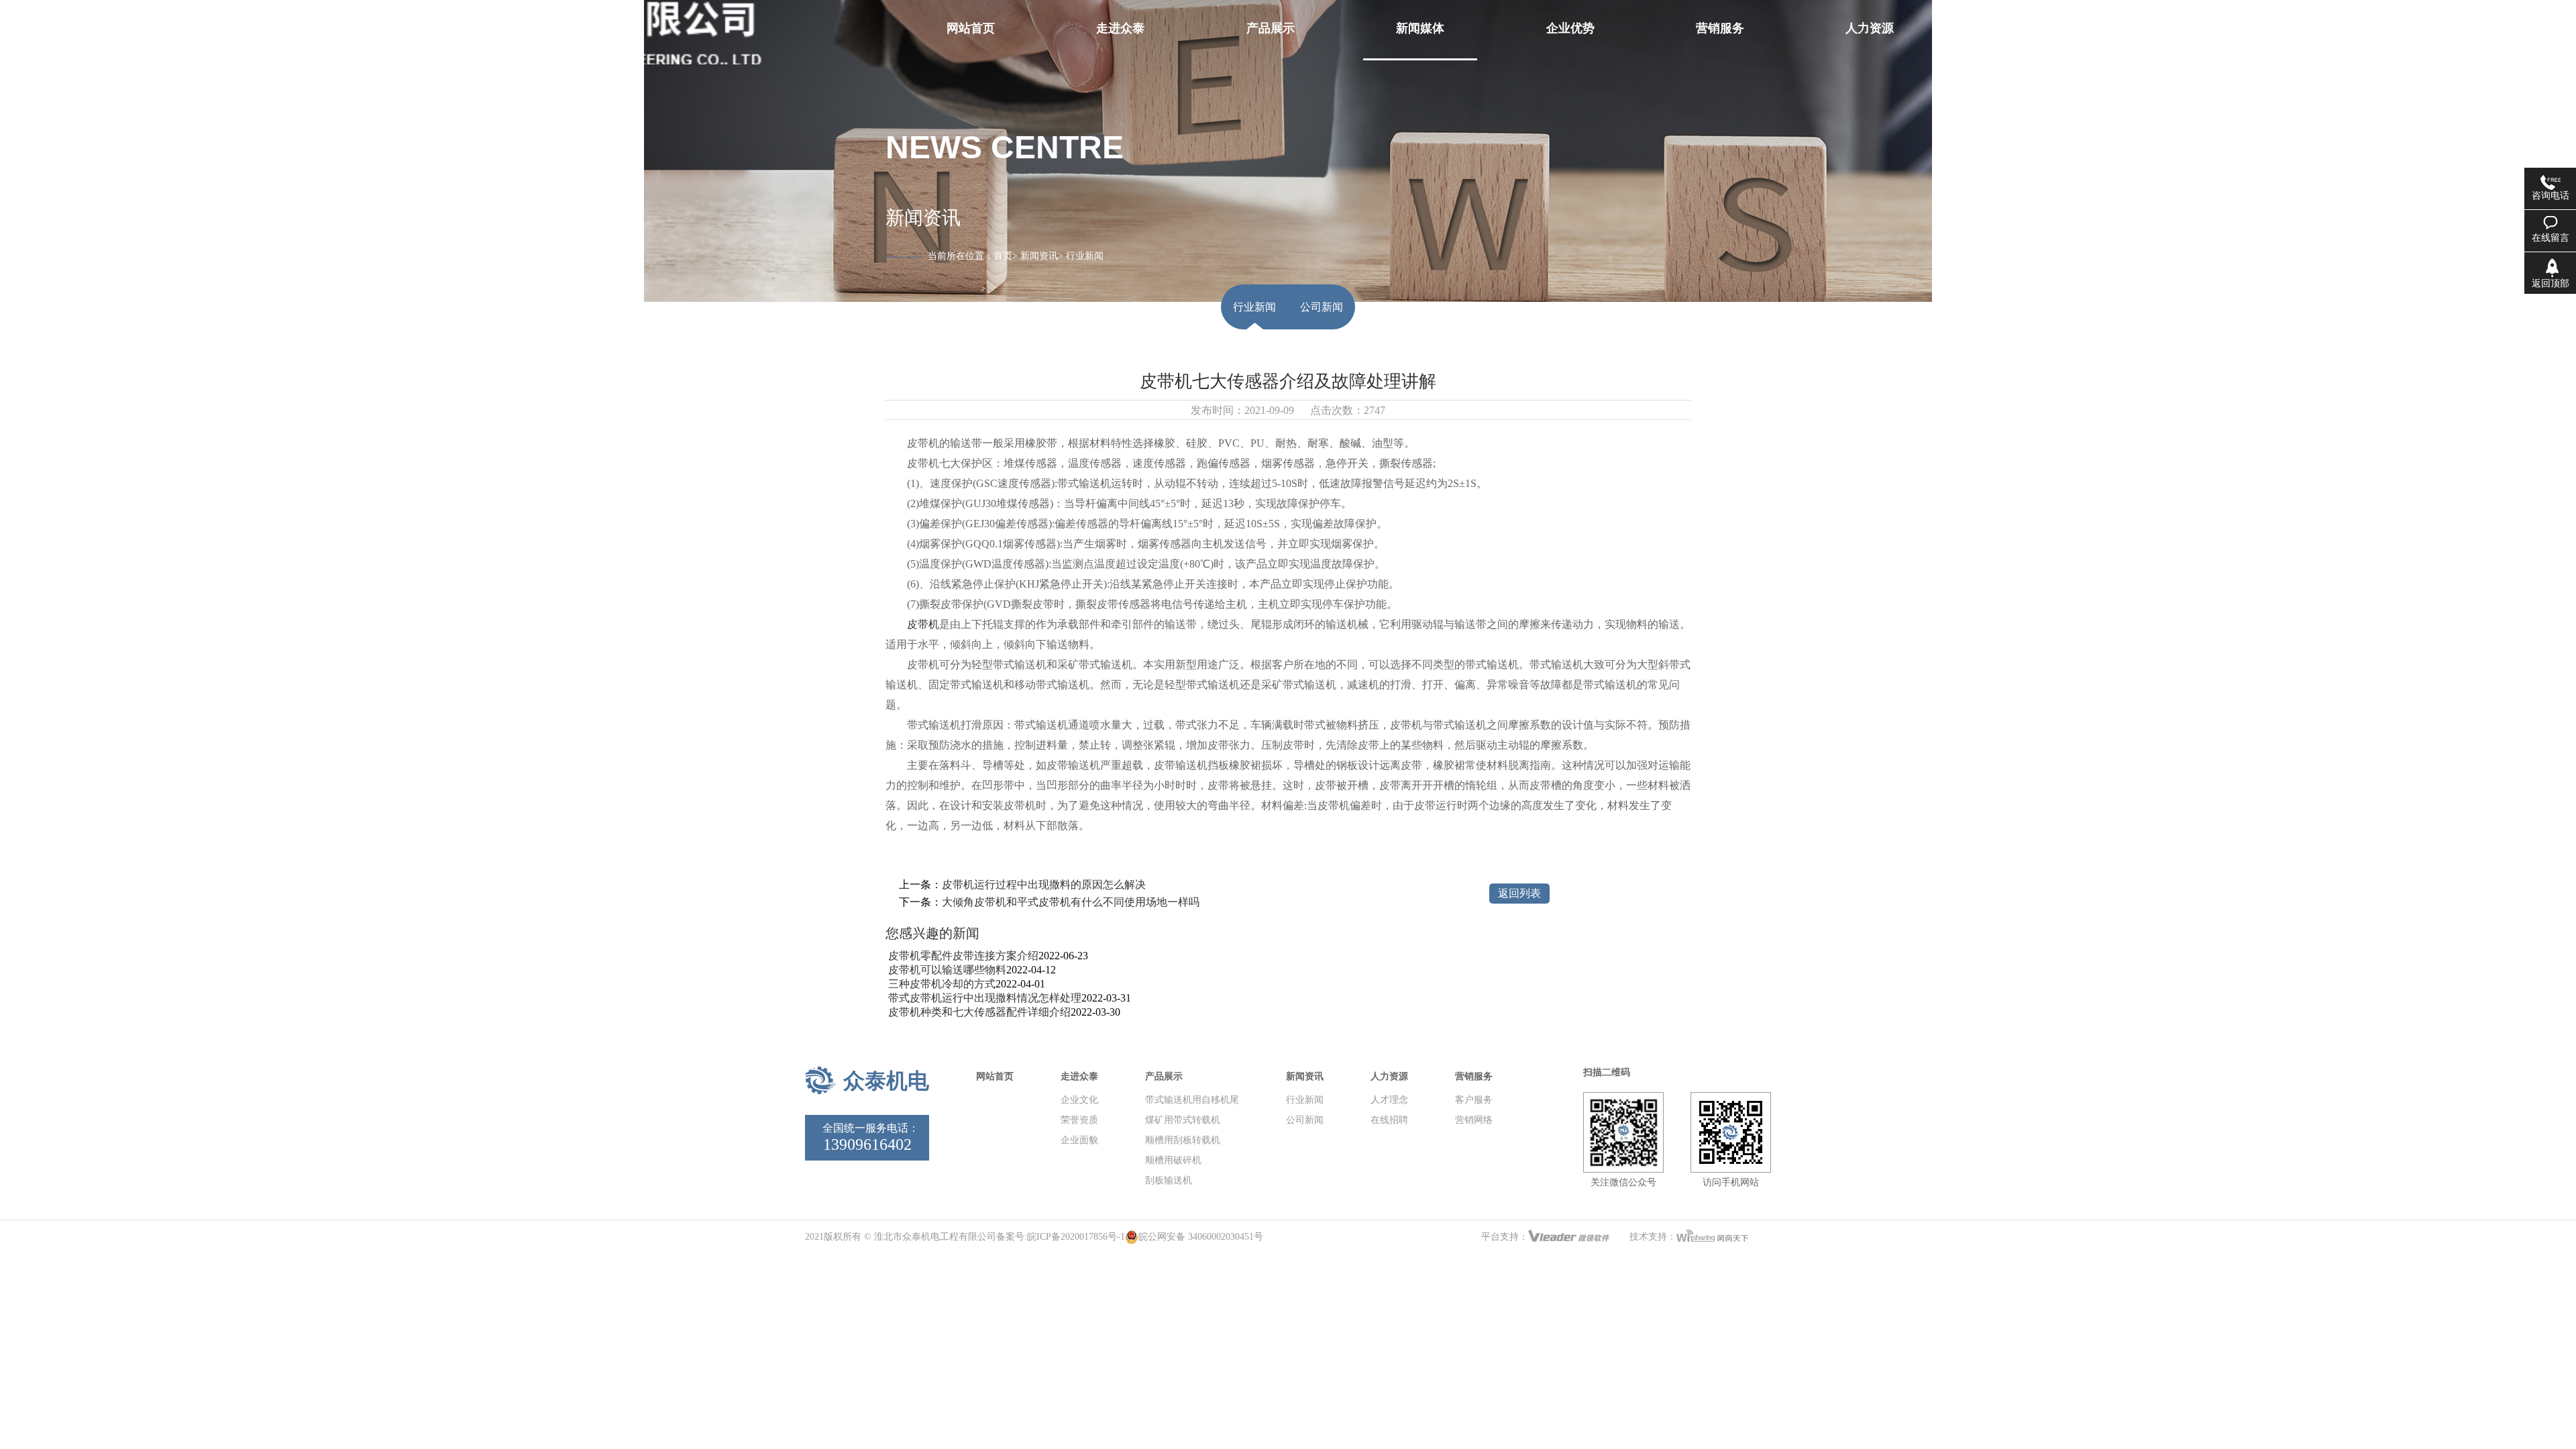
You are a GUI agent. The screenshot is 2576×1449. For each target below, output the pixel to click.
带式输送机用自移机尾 (1192, 1100)
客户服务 (1474, 1100)
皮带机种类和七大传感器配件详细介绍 (978, 1012)
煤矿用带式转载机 (1183, 1120)
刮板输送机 (1169, 1180)
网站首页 (995, 1076)
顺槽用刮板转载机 (1183, 1140)
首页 (1003, 256)
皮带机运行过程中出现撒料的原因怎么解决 (1044, 884)
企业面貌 (1079, 1140)
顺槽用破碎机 (1173, 1160)
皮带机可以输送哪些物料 (946, 970)
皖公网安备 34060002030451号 (1201, 1237)
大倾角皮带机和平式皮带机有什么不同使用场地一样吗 (1071, 902)
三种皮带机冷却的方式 (941, 984)
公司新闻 (1322, 307)
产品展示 (1164, 1076)
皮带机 (923, 624)
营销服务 (1474, 1076)
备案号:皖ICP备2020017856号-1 (1061, 1237)
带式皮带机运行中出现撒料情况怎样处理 (983, 998)
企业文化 (1079, 1100)
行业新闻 (1254, 307)
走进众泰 (1079, 1076)
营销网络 (1474, 1120)
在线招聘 (1389, 1120)
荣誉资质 (1079, 1120)
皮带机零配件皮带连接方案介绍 (962, 956)
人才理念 (1389, 1100)
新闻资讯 (1039, 256)
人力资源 (1389, 1076)
